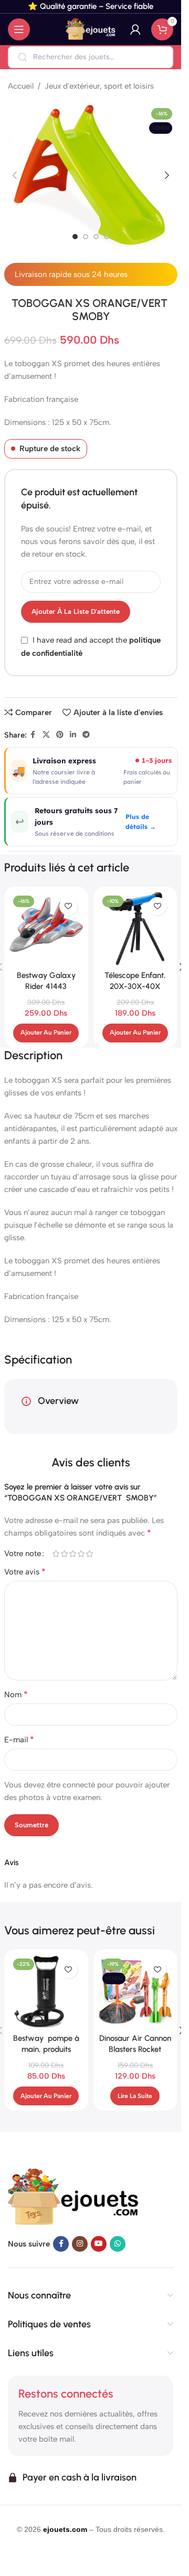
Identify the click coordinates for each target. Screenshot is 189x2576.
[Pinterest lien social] (60, 735)
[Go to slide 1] (75, 237)
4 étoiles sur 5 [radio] (81, 1554)
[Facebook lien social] (33, 735)
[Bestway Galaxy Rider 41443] (46, 929)
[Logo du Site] (91, 29)
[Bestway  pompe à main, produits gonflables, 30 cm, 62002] (46, 1992)
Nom (16, 1694)
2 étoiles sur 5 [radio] (65, 1554)
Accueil (21, 86)
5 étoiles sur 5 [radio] (90, 1554)
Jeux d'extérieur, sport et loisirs (99, 86)
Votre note (23, 1554)
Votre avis (25, 1572)
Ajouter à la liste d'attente (76, 611)
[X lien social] (46, 735)
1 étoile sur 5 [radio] (56, 1554)
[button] (15, 175)
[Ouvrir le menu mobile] (19, 29)
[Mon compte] (135, 29)
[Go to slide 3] (96, 237)
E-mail (19, 1739)
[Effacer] (158, 57)
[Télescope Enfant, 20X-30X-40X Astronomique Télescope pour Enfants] (135, 929)
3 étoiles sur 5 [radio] (73, 1554)
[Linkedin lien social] (73, 735)
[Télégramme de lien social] (86, 735)
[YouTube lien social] (99, 2244)
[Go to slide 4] (107, 237)
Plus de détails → (141, 822)
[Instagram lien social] (80, 2244)
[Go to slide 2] (86, 237)
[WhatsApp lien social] (118, 2244)
